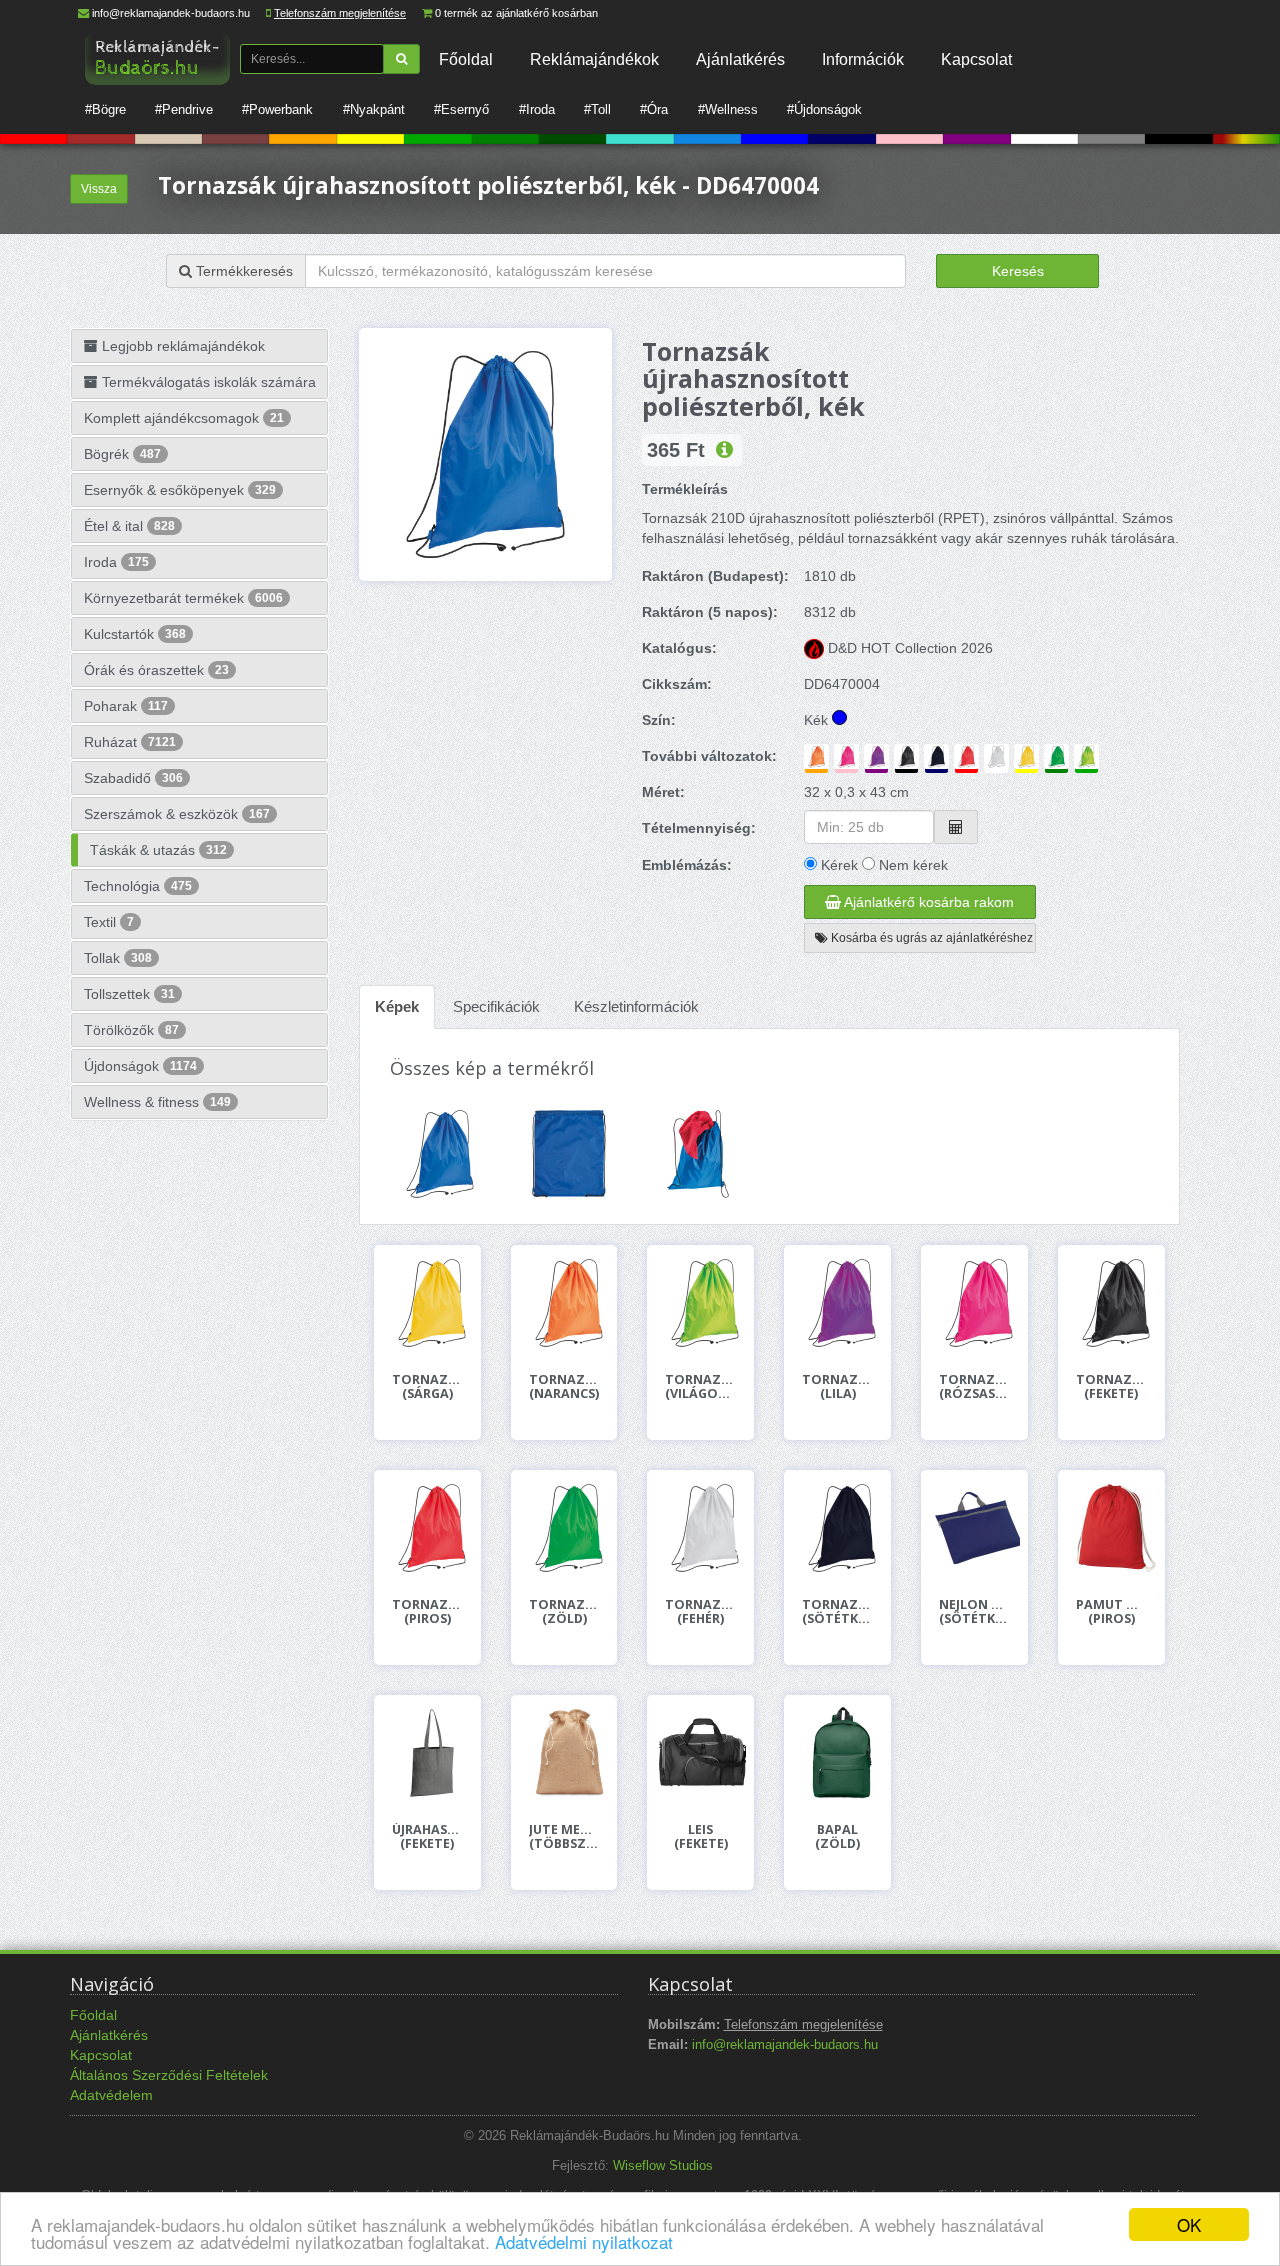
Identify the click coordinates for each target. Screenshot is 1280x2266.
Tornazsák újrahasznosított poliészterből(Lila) (837, 1387)
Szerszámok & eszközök (177, 814)
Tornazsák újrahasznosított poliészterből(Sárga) (427, 1387)
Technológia (138, 886)
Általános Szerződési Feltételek (169, 2075)
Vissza (99, 189)
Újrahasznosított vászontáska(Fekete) (427, 1837)
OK (1189, 2224)
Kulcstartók (135, 634)
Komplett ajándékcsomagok (184, 418)
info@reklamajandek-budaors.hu (171, 13)
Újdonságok (140, 1066)
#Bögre (105, 109)
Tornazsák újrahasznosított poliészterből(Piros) (427, 1612)
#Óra (654, 109)
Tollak (118, 958)
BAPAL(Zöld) (837, 1837)
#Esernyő (461, 109)
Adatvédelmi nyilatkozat (584, 2241)
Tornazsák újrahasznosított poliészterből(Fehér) (700, 1612)
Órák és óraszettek (156, 670)
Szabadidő (133, 778)
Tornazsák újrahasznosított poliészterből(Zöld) (564, 1612)
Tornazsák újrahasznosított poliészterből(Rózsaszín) (974, 1387)
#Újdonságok (824, 109)
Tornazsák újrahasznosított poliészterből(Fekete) (1111, 1387)
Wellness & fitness (157, 1102)
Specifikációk (496, 1006)
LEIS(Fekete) (701, 1837)
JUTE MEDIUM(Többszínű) (564, 1837)
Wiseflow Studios (663, 2166)
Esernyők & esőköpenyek (180, 490)
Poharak (126, 706)
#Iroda (537, 109)
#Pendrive (184, 109)
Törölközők (131, 1030)
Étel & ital (129, 526)
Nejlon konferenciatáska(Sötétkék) (974, 1612)
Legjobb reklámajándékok (181, 346)
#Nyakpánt (374, 109)
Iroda (116, 562)
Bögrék (122, 454)
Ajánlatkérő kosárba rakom (927, 902)
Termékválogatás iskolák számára (207, 382)
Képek (397, 1006)
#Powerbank (277, 109)
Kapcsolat (976, 59)
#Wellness (728, 109)
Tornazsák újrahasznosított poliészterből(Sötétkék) (837, 1612)
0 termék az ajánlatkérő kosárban (516, 13)
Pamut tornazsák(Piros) (1111, 1612)
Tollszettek (129, 994)
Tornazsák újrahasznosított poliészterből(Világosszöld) (700, 1387)
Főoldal (466, 59)
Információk (863, 59)
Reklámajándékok (594, 59)
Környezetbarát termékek (183, 598)
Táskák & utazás (158, 850)
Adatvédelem (111, 2095)
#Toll (597, 109)
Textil (109, 922)
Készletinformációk (636, 1006)
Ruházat (130, 742)
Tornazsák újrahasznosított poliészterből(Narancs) (564, 1387)
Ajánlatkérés (740, 59)
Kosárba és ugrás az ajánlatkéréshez (930, 938)
